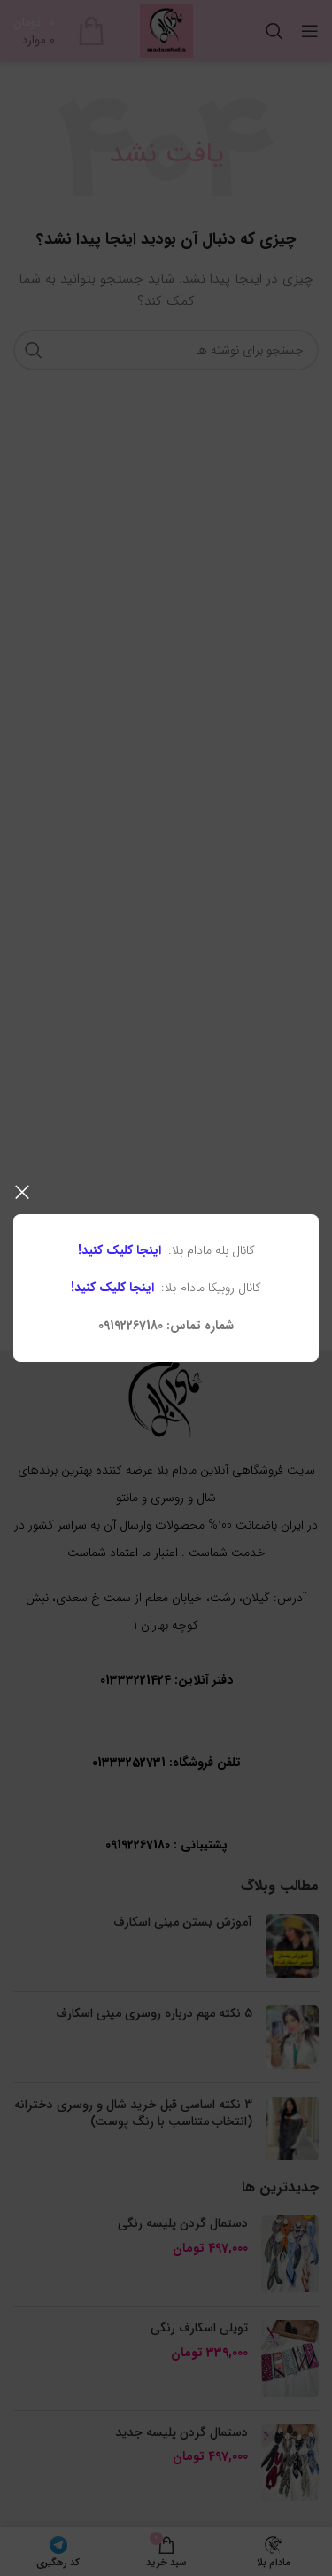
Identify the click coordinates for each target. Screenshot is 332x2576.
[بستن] (22, 1192)
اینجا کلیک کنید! (120, 1250)
